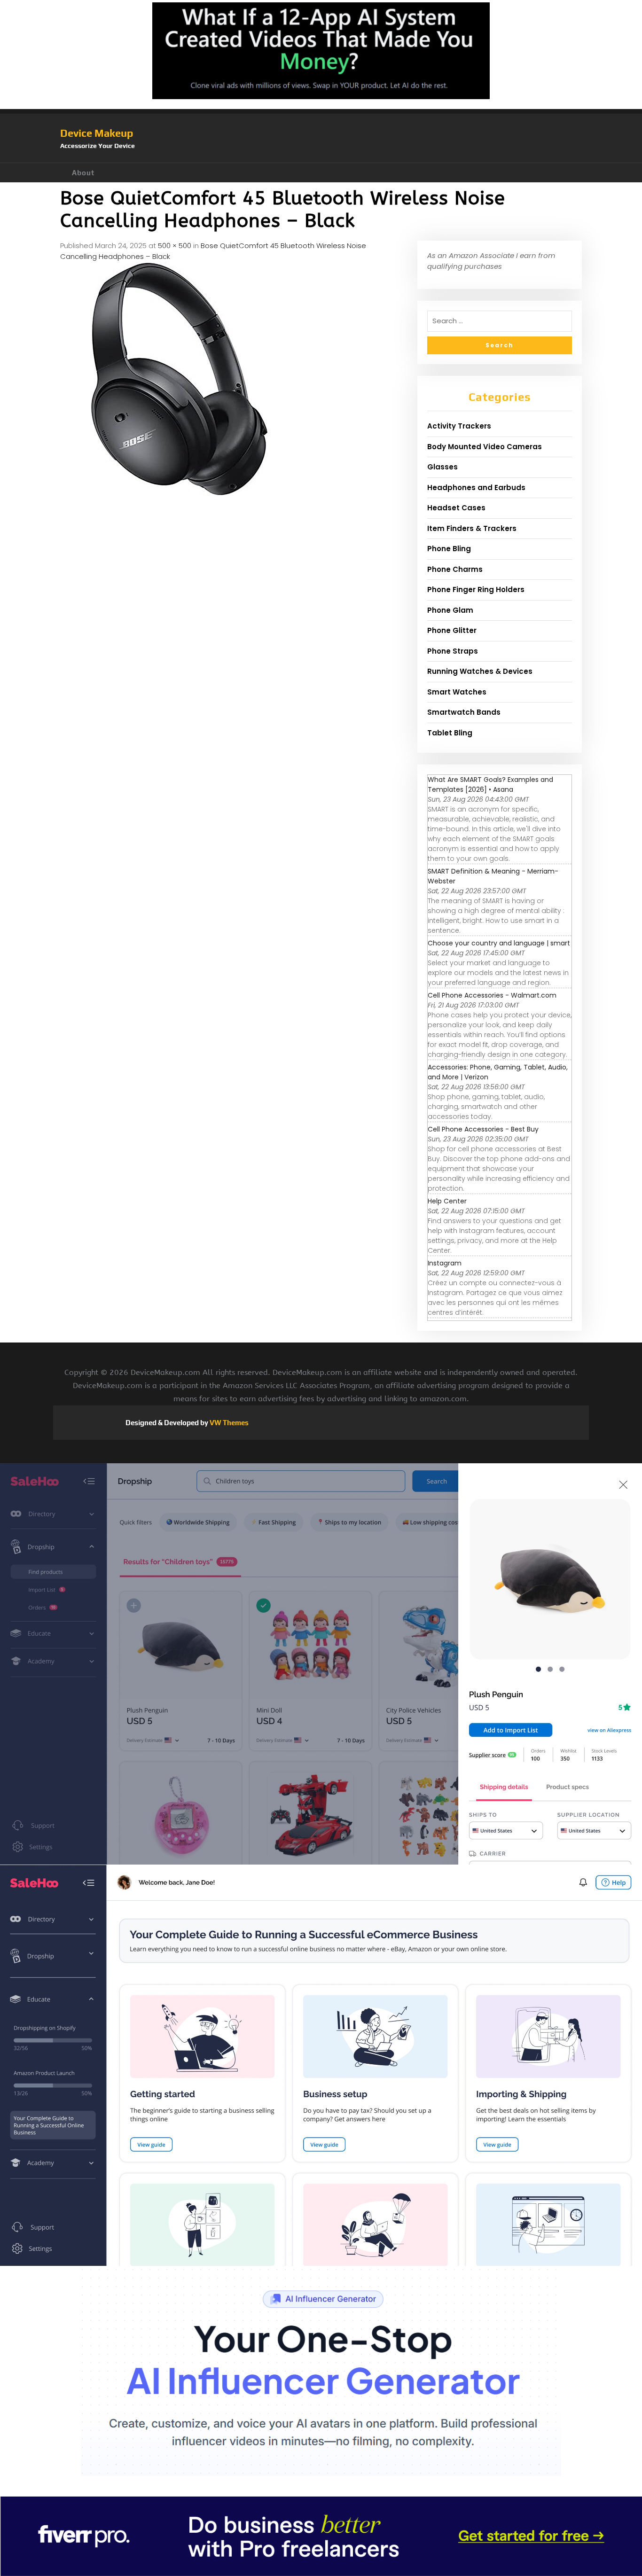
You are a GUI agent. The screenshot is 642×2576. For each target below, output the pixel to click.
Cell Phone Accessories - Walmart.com (492, 995)
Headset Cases (456, 508)
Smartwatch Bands (464, 712)
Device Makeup (97, 133)
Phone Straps (453, 651)
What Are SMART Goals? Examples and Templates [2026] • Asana (490, 785)
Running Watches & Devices (480, 671)
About (83, 173)
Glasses (442, 467)
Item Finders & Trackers (472, 528)
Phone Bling (449, 549)
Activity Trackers (459, 426)
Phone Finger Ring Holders (476, 589)
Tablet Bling (450, 733)
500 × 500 (175, 246)
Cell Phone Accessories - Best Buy (483, 1129)
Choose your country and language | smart (499, 943)
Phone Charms (455, 569)
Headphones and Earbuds (476, 488)
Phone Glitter (452, 630)
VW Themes (228, 1423)
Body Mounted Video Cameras (485, 447)
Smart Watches (457, 692)
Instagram (445, 1263)
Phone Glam (450, 610)
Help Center (447, 1201)
